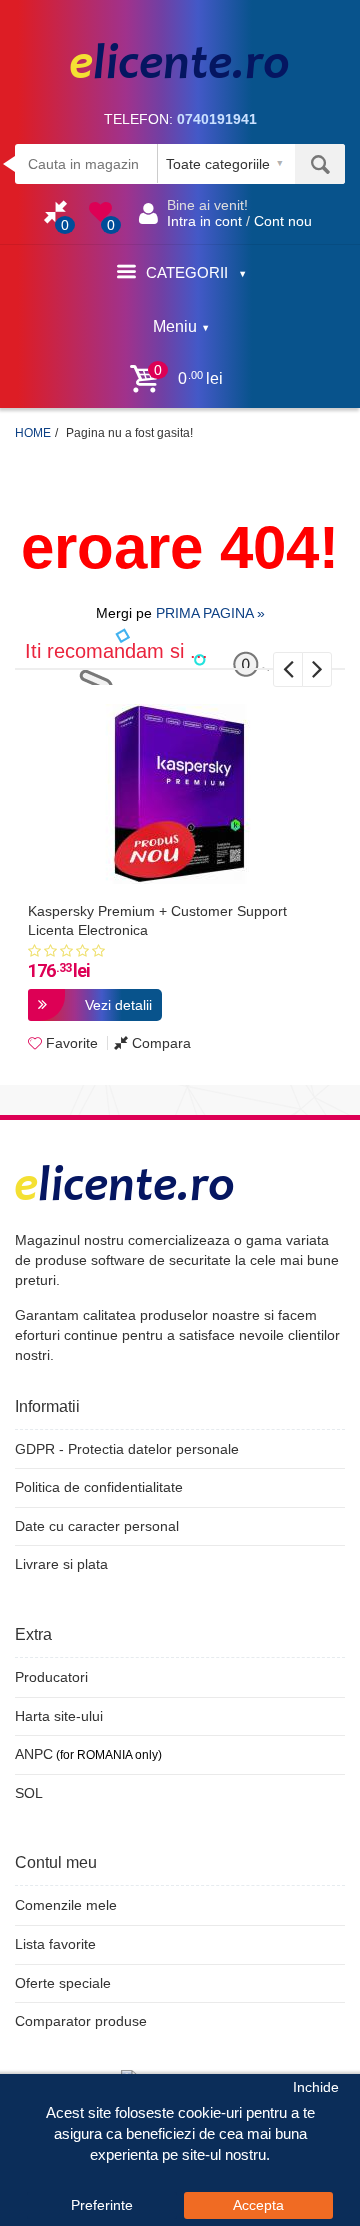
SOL (29, 1793)
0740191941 (217, 119)
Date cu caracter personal (97, 1526)
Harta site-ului (59, 1716)
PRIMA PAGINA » (210, 613)
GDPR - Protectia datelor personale (127, 1449)
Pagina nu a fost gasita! (129, 433)
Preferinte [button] (102, 2205)
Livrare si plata (61, 1564)
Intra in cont (204, 221)
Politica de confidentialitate (99, 1487)
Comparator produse (81, 2021)
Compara (159, 1043)
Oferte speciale (63, 1983)
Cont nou (283, 221)
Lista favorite (55, 1944)
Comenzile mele (66, 1905)
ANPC (34, 1754)
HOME (33, 433)
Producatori (51, 1677)
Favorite (70, 1043)
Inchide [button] (316, 2087)
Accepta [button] (258, 2205)
